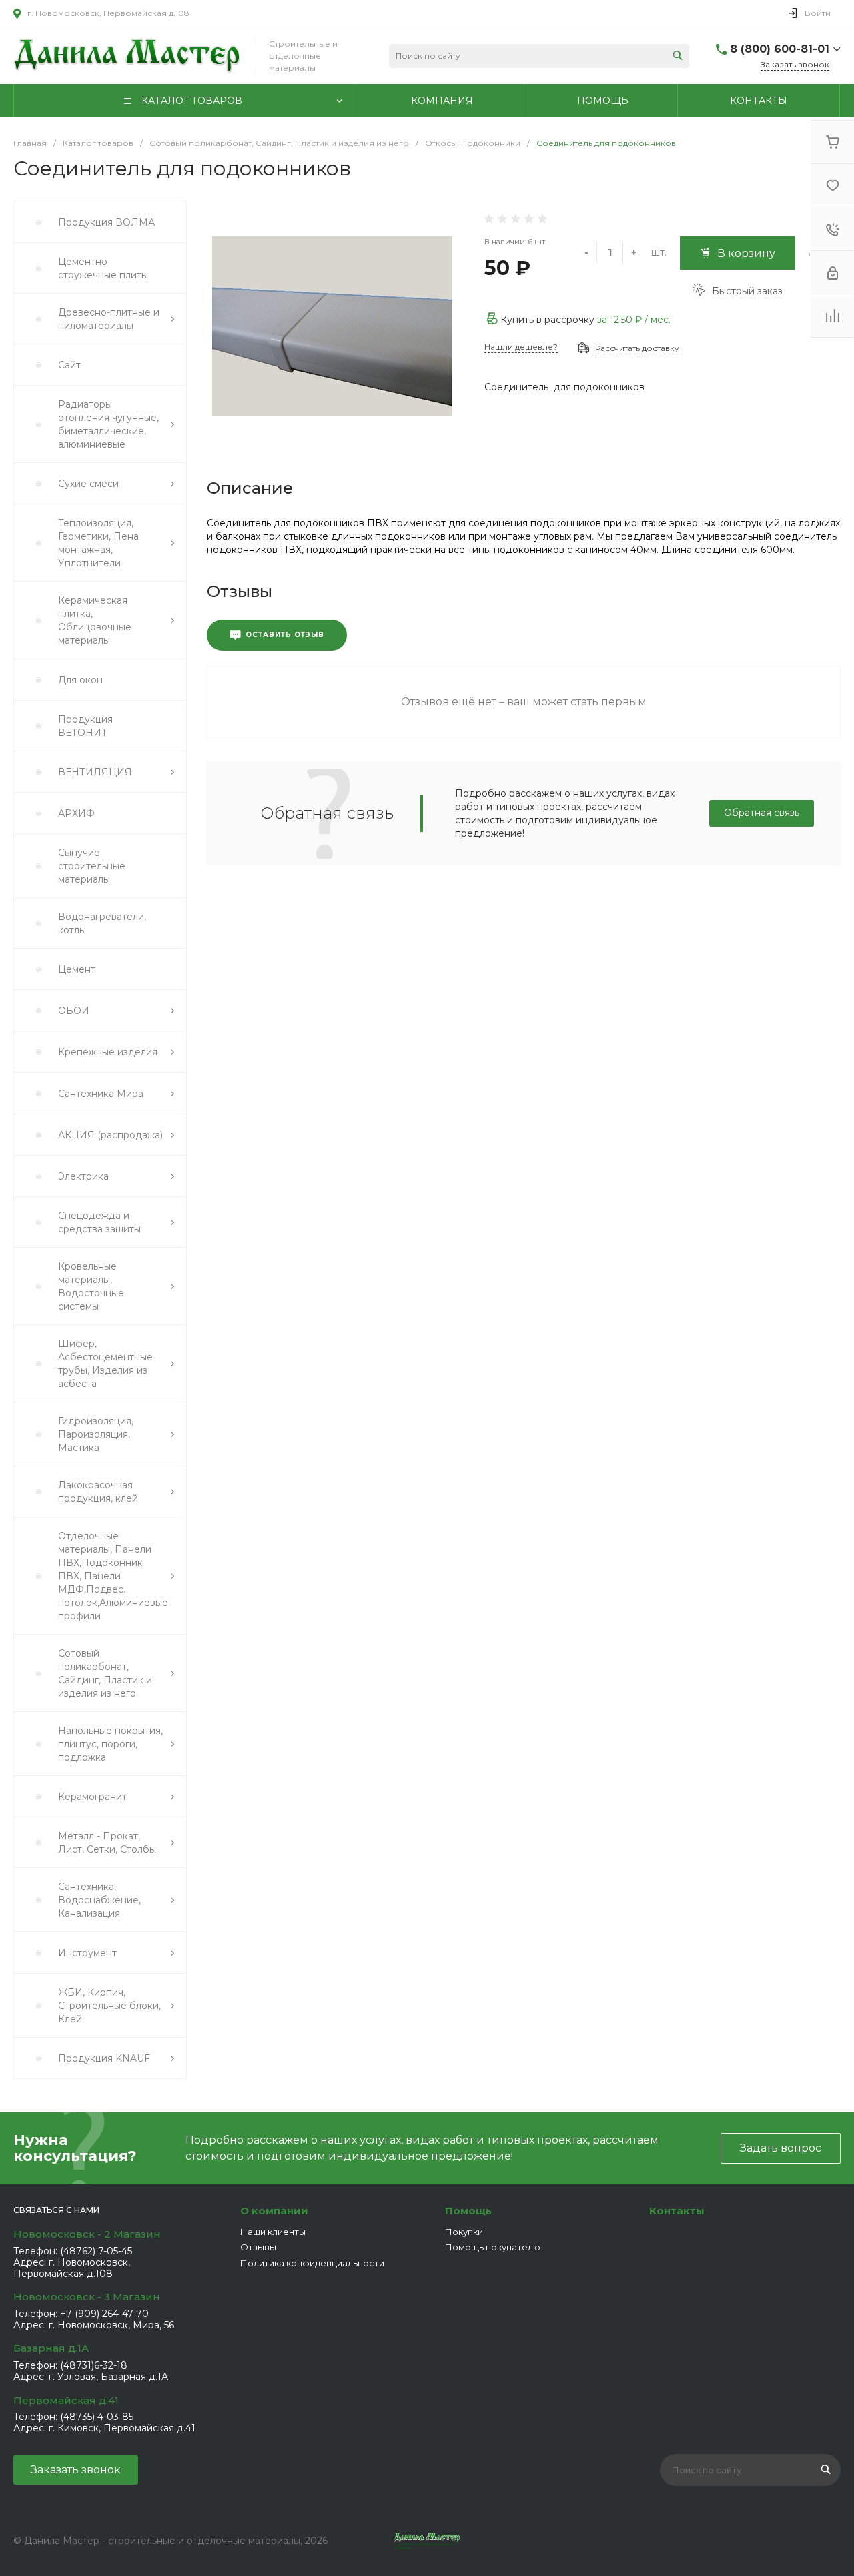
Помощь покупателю (493, 2247)
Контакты (677, 2211)
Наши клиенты (273, 2232)
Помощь (468, 2211)
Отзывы (258, 2247)
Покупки (464, 2232)
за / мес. (634, 320)
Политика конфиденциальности (312, 2263)
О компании (274, 2211)
